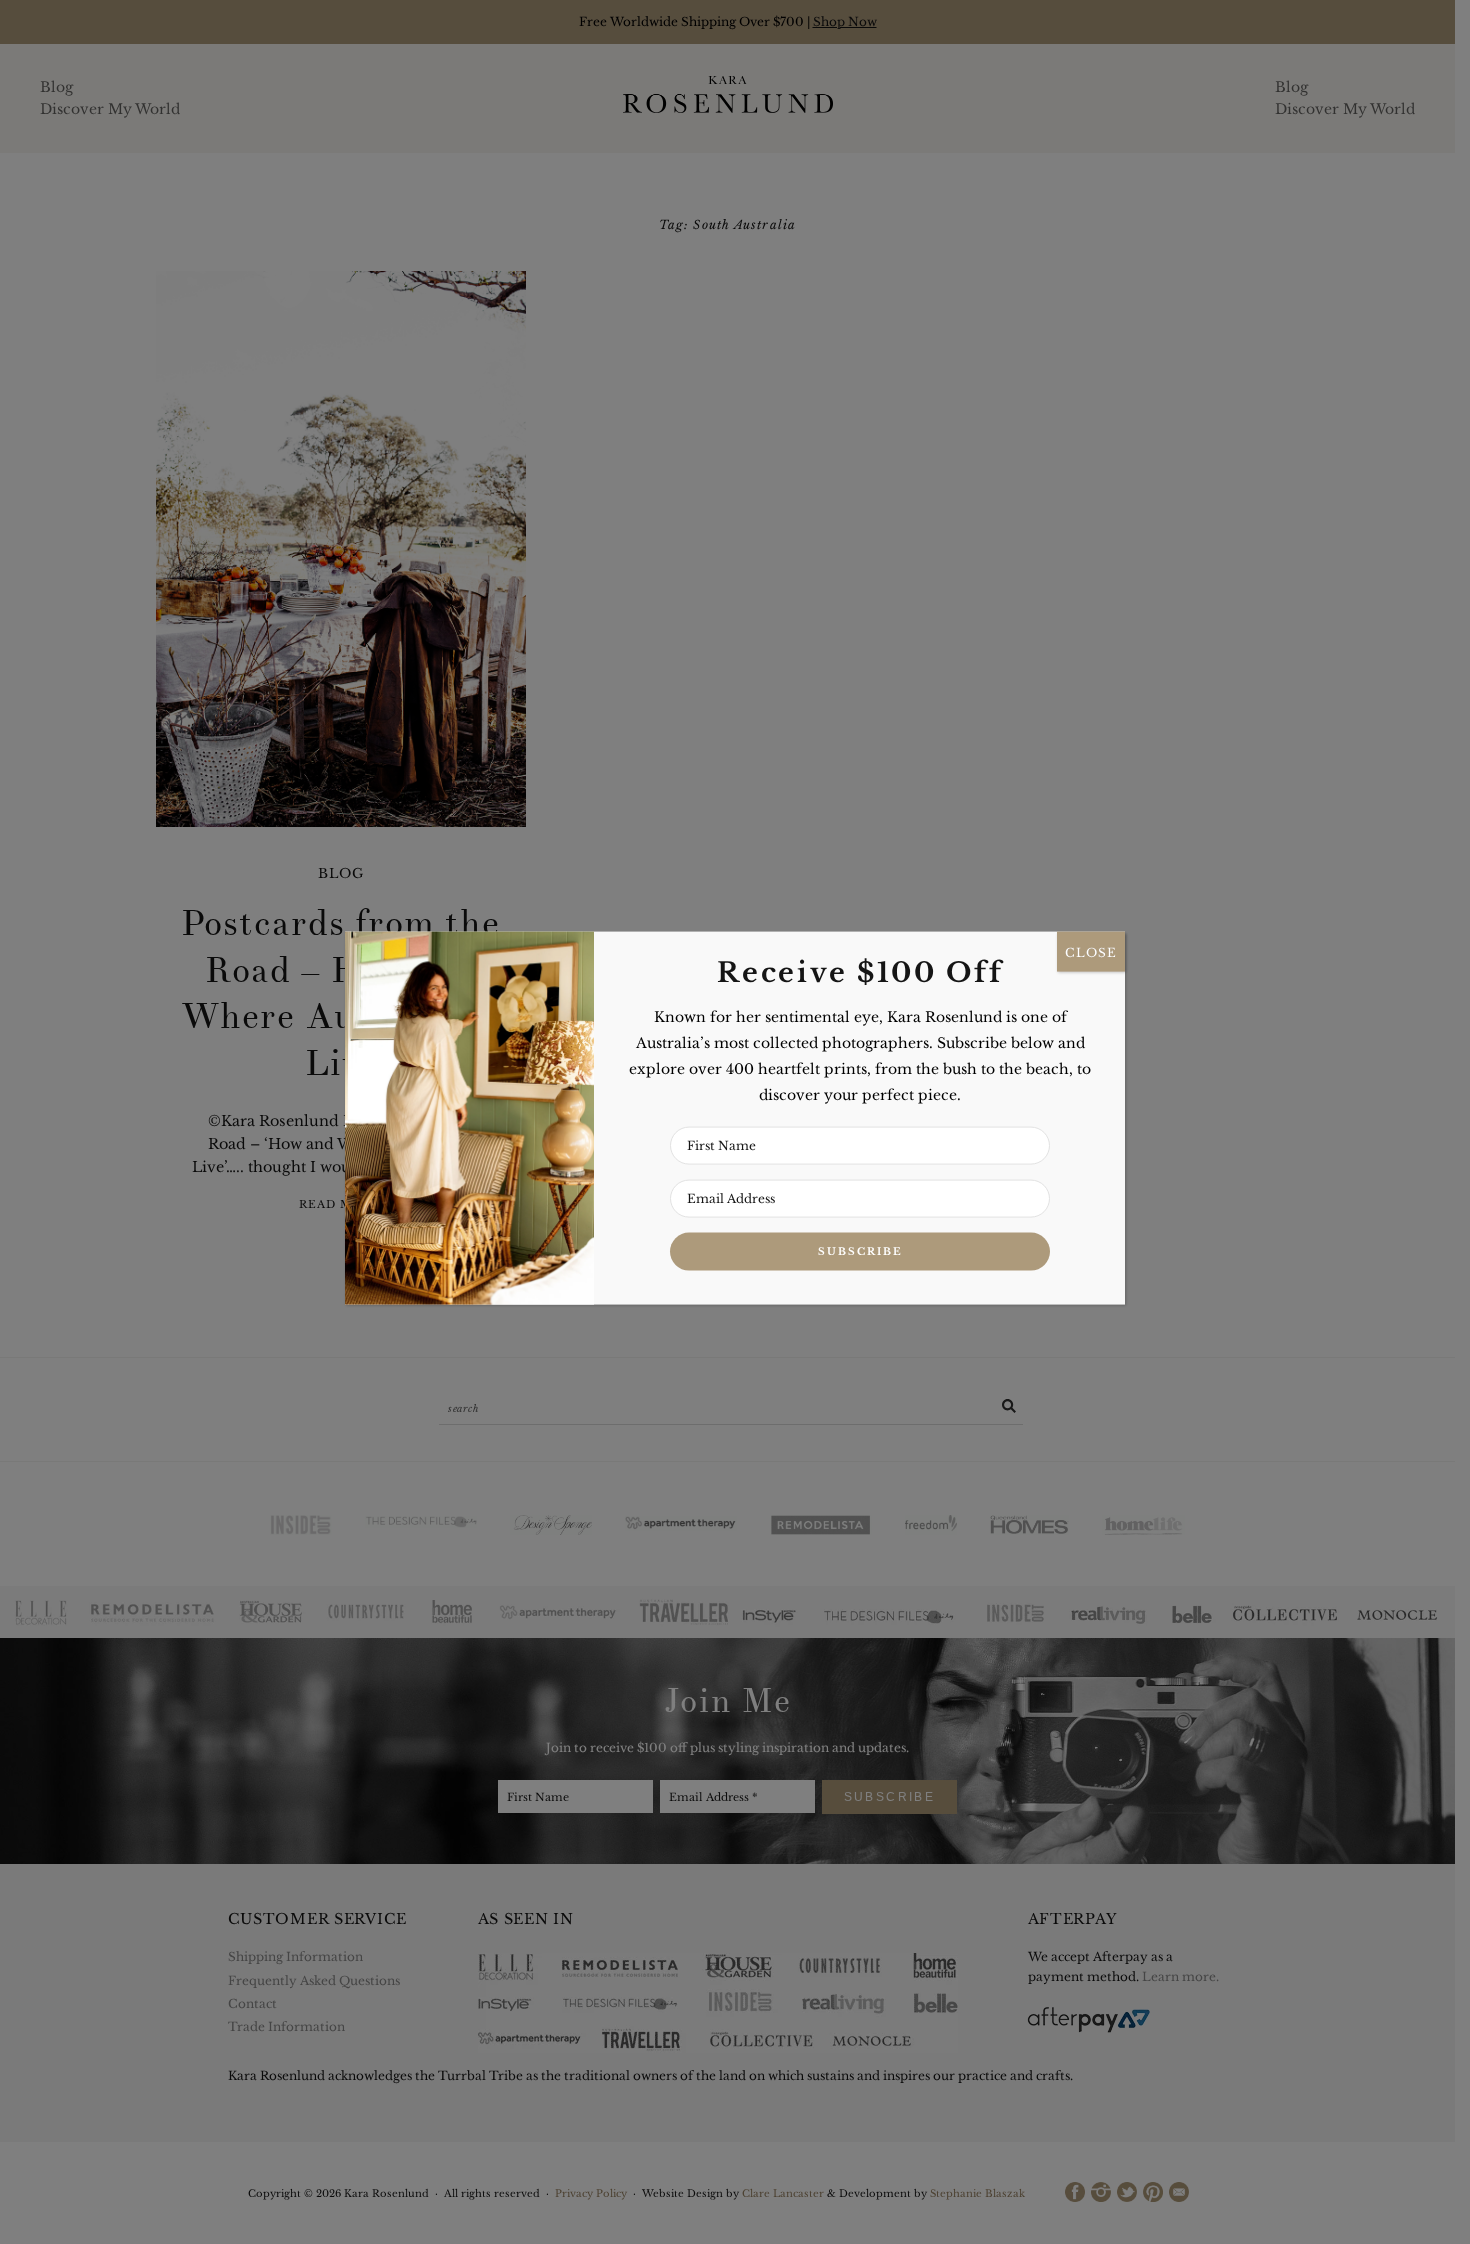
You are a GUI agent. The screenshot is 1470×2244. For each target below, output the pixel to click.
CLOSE (1091, 951)
